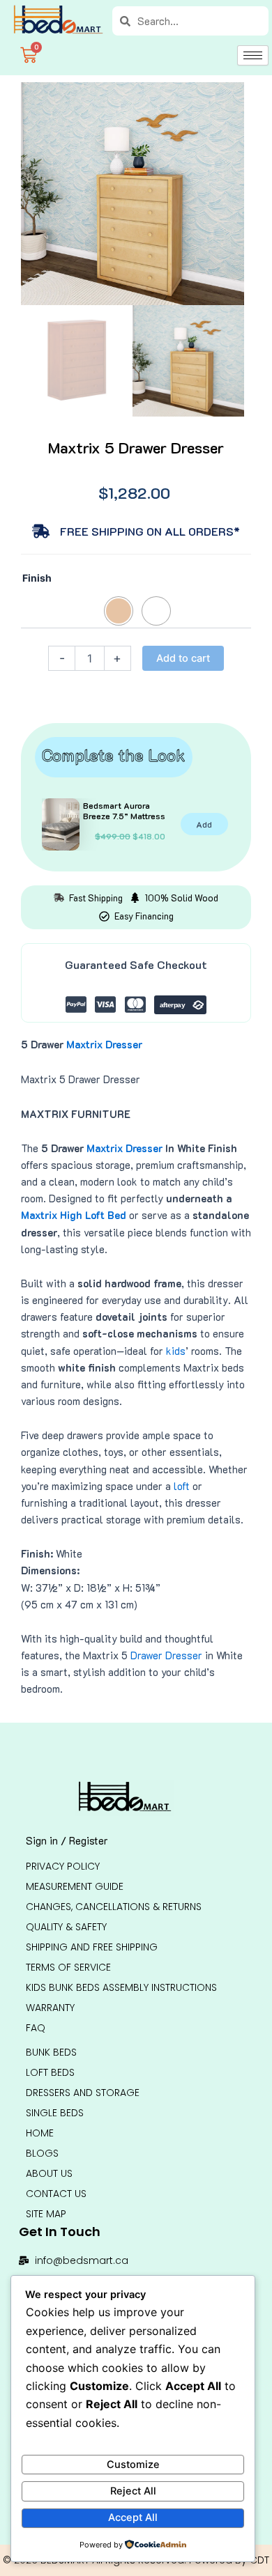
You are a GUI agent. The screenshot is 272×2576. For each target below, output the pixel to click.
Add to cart (183, 658)
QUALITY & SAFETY (66, 1927)
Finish (37, 578)
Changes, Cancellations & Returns (114, 1907)
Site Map (46, 2214)
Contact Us (56, 2194)
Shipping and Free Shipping (92, 1947)
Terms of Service (68, 1967)
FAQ (36, 2028)
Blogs (42, 2153)
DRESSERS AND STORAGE (83, 2093)
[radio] (119, 611)
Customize (133, 2465)
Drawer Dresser (166, 1655)
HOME (40, 2133)
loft (182, 1486)
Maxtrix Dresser (104, 1045)
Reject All (133, 2491)
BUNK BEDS (51, 2052)
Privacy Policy (63, 1866)
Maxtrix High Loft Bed (74, 1215)
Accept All (133, 2517)
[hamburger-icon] (253, 55)
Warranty (50, 2008)
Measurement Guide (75, 1886)
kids (176, 1351)
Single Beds (55, 2113)
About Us (49, 2173)
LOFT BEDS (50, 2072)
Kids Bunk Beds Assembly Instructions (121, 1987)
